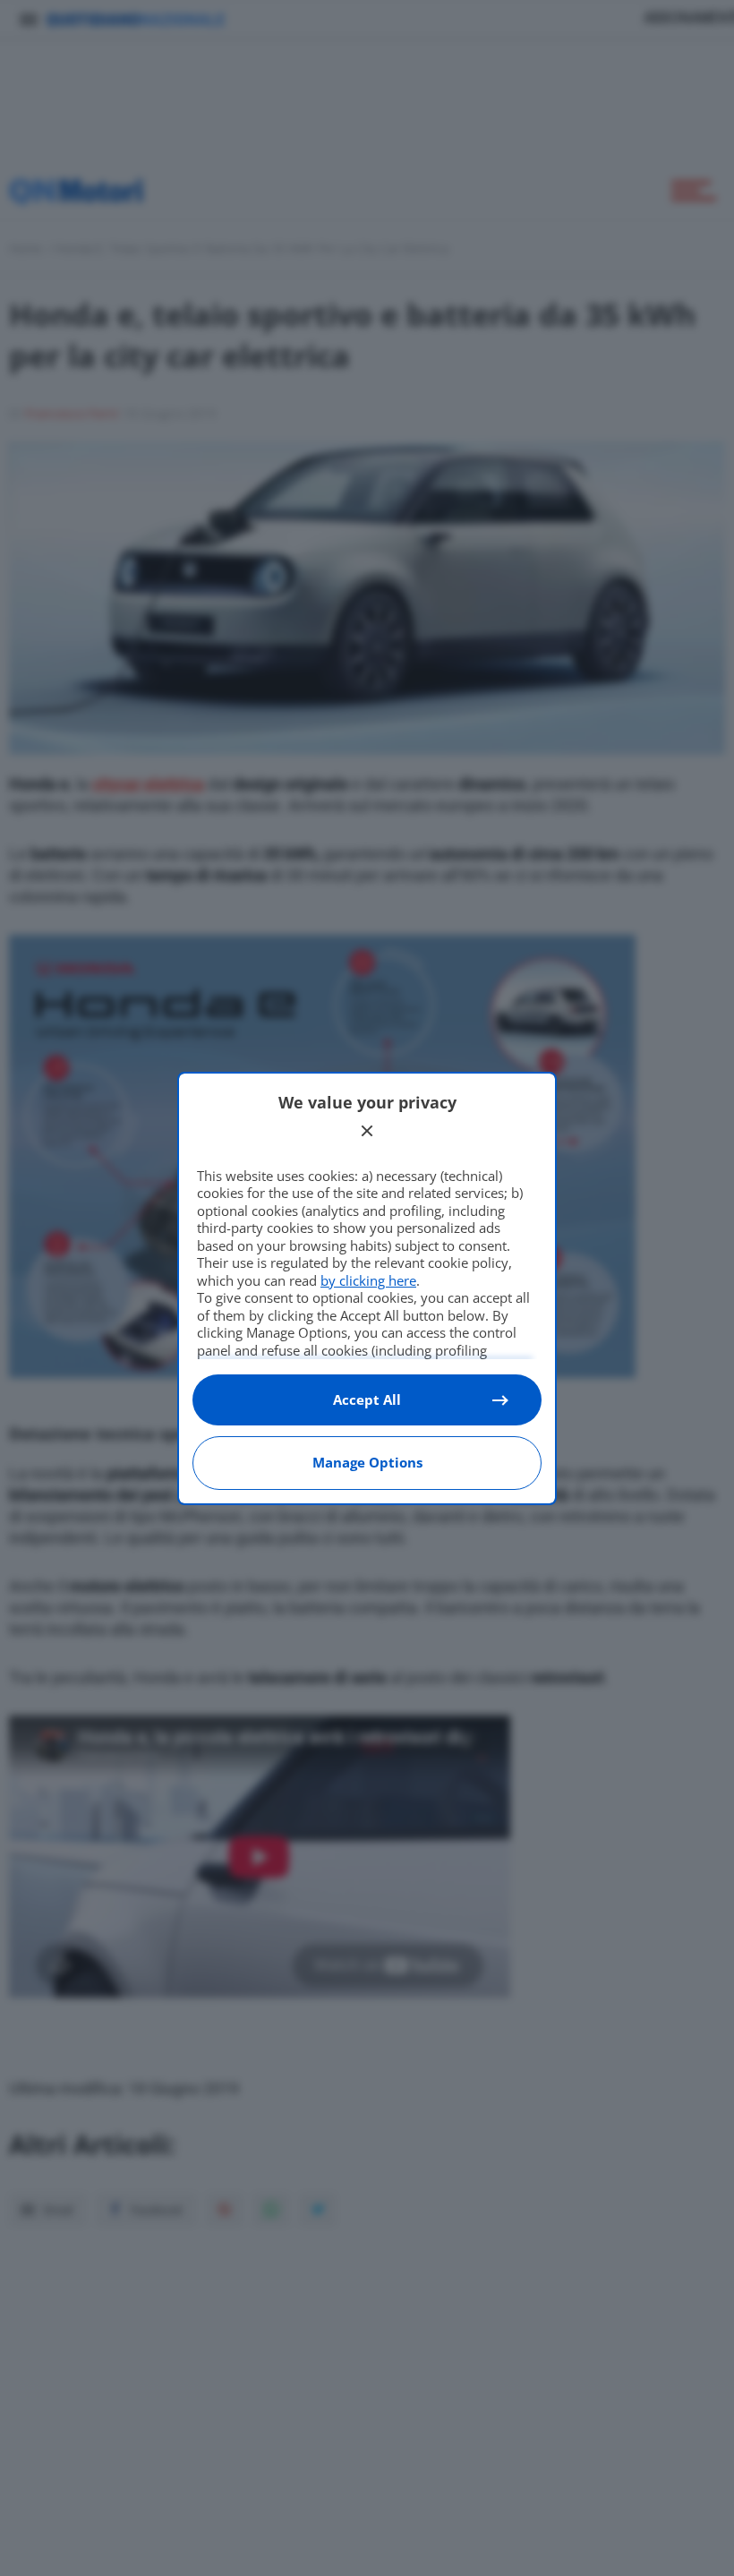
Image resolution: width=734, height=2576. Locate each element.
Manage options (367, 1462)
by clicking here (368, 1280)
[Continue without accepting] (367, 1131)
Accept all (367, 1399)
